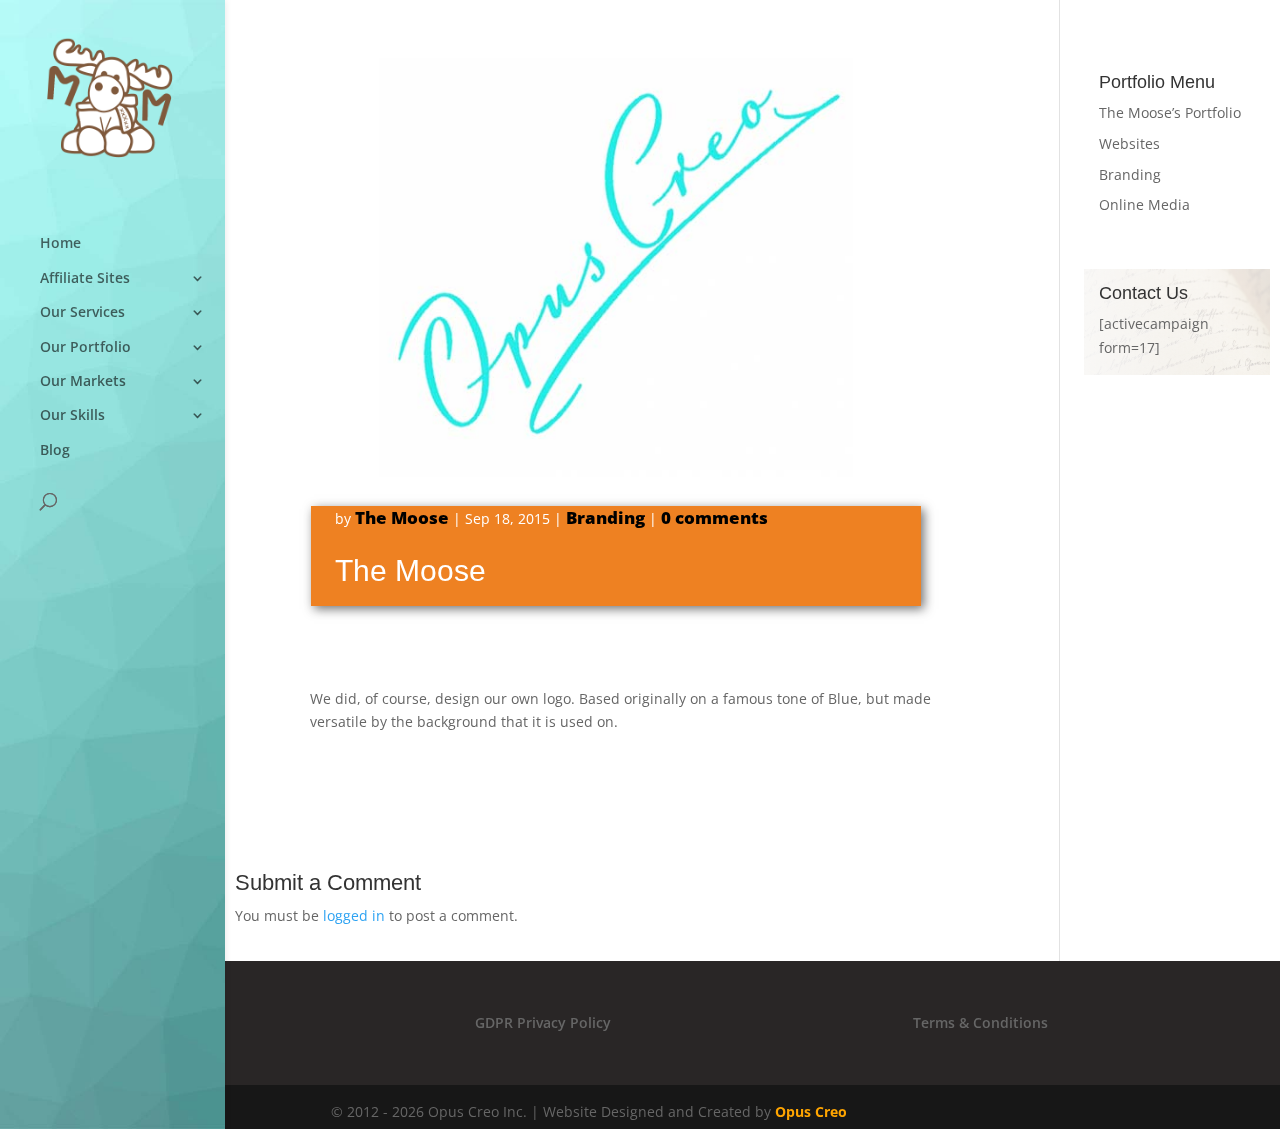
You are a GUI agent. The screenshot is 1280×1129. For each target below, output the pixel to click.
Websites (1129, 143)
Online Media (1144, 204)
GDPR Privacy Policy (543, 1022)
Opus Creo (811, 1111)
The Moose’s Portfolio (1170, 112)
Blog (55, 450)
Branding (605, 517)
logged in (354, 915)
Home (60, 243)
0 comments (714, 517)
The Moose (402, 517)
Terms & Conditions (980, 1022)
